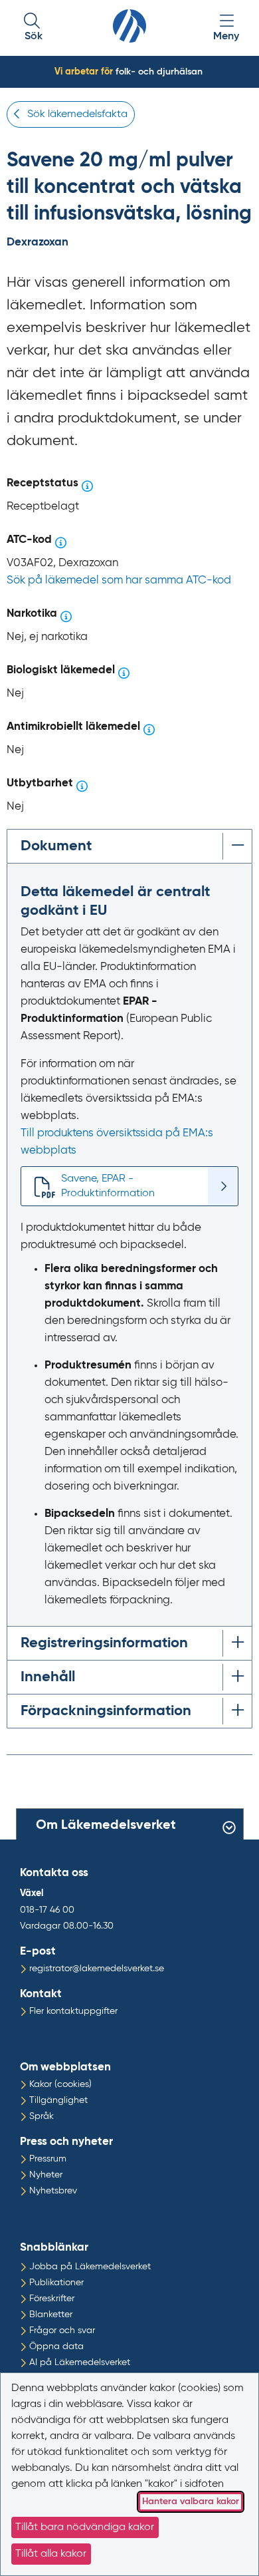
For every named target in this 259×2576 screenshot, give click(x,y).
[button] (33, 28)
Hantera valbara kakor (191, 2501)
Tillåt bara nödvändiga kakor (85, 2527)
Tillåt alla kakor (51, 2554)
